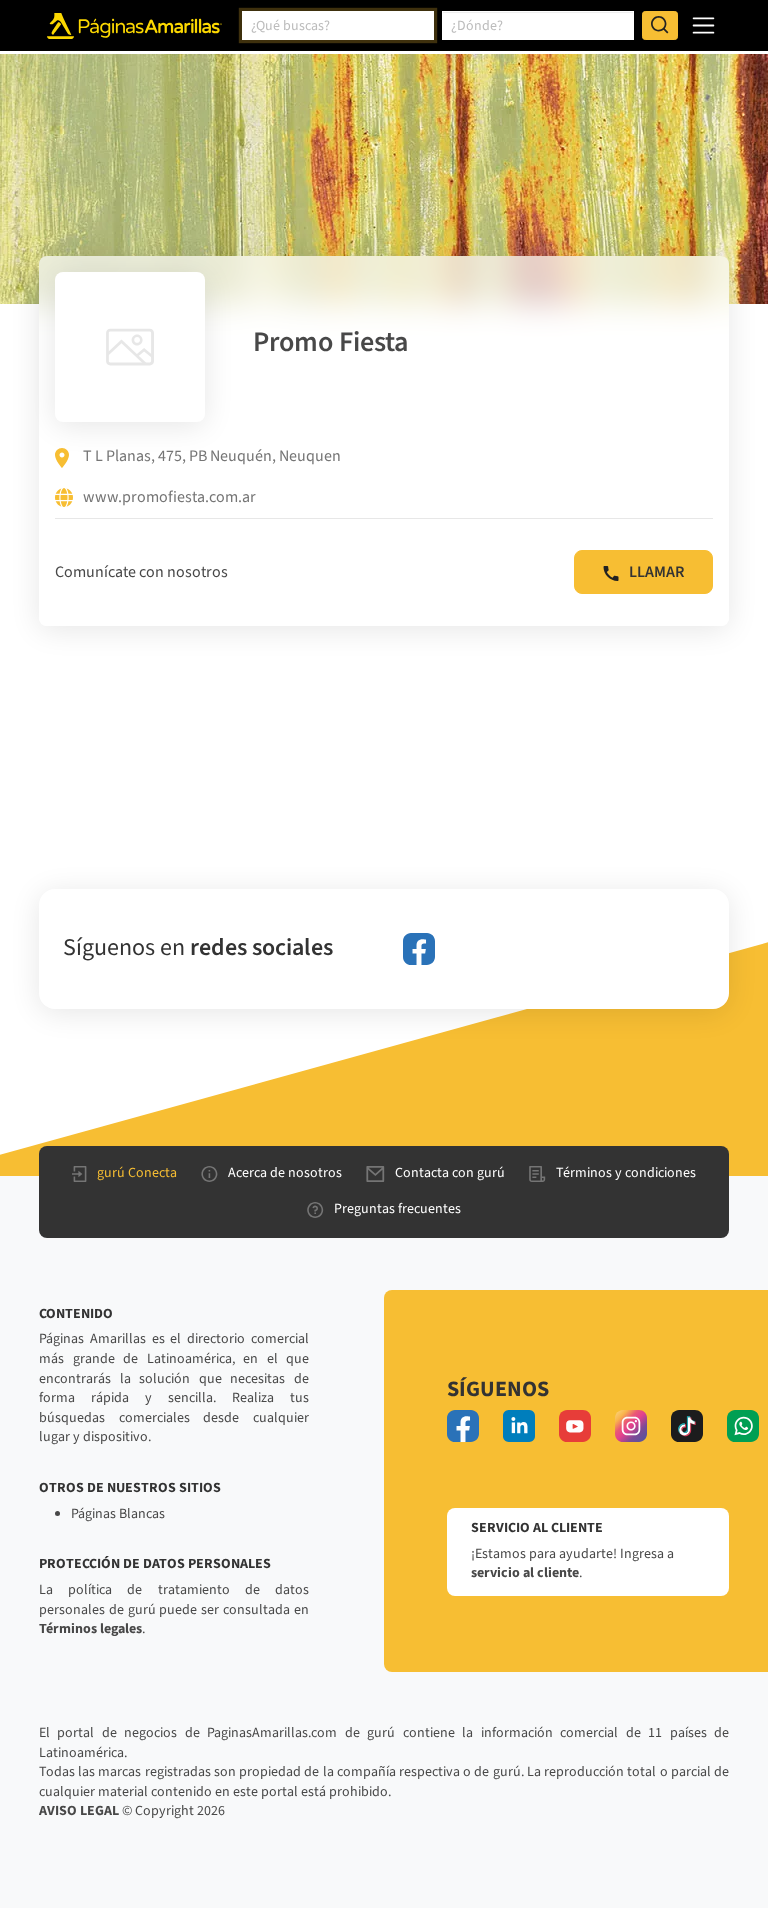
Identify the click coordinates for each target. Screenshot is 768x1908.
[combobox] (338, 26)
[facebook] (419, 949)
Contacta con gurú (450, 1173)
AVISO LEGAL (79, 1811)
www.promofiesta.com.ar (169, 498)
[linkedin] (519, 1426)
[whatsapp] (743, 1426)
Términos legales (90, 1629)
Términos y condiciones (626, 1173)
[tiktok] (687, 1426)
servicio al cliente (525, 1573)
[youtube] (575, 1426)
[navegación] (703, 25)
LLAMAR (656, 572)
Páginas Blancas (118, 1514)
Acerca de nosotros (285, 1173)
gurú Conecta (137, 1173)
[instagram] (631, 1426)
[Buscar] (660, 26)
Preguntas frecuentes (397, 1209)
